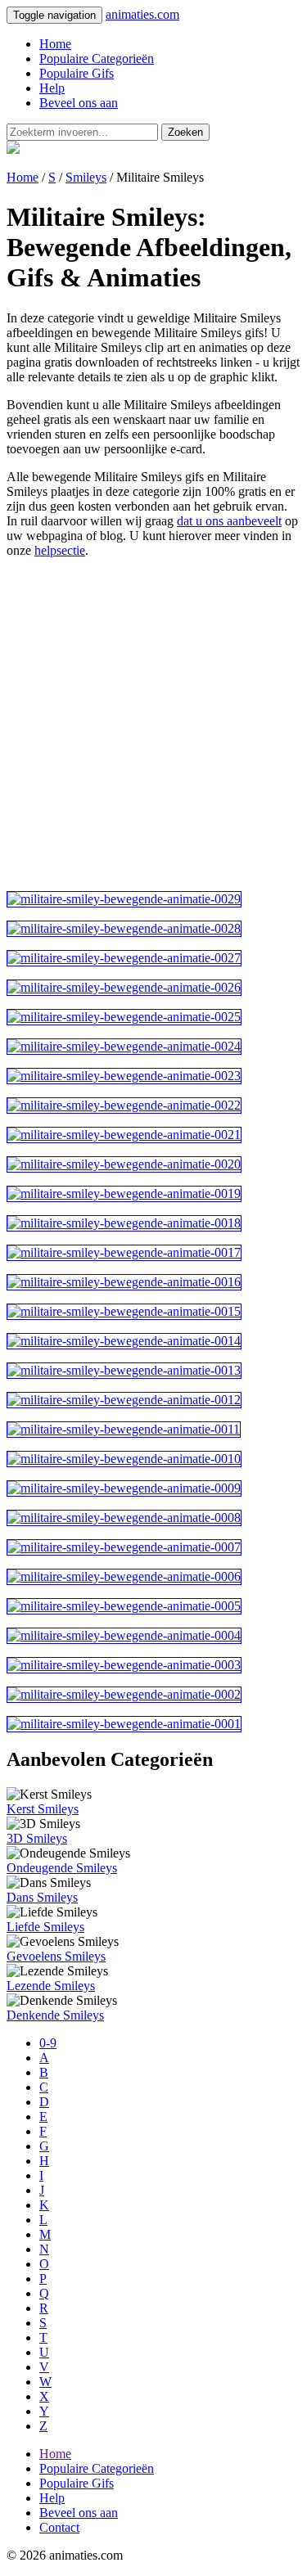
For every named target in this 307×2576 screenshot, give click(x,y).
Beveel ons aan (79, 103)
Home (55, 44)
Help (52, 88)
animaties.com (142, 14)
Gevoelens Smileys (56, 1956)
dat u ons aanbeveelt (229, 521)
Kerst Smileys (43, 1809)
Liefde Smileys (45, 1927)
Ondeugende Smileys (62, 1868)
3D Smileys (37, 1838)
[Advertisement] (153, 725)
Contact (59, 2527)
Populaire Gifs (77, 73)
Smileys (86, 177)
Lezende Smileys (51, 1986)
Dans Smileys (42, 1897)
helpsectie (60, 550)
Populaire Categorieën (97, 59)
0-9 (48, 2043)
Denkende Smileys (55, 2015)
